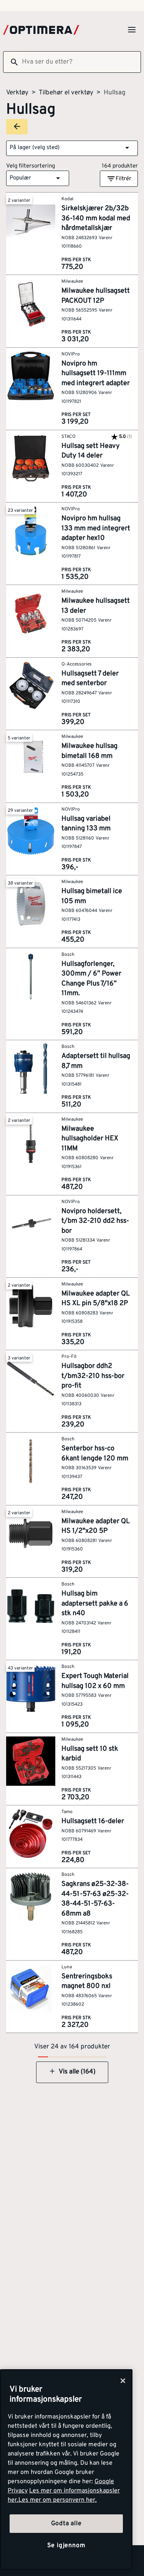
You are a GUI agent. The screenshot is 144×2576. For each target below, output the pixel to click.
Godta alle (66, 2524)
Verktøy (17, 93)
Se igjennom (66, 2546)
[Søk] (11, 62)
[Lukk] (123, 2381)
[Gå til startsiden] (41, 30)
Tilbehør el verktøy (66, 93)
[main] (66, 2470)
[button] (72, 148)
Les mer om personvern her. (58, 2500)
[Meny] (132, 30)
